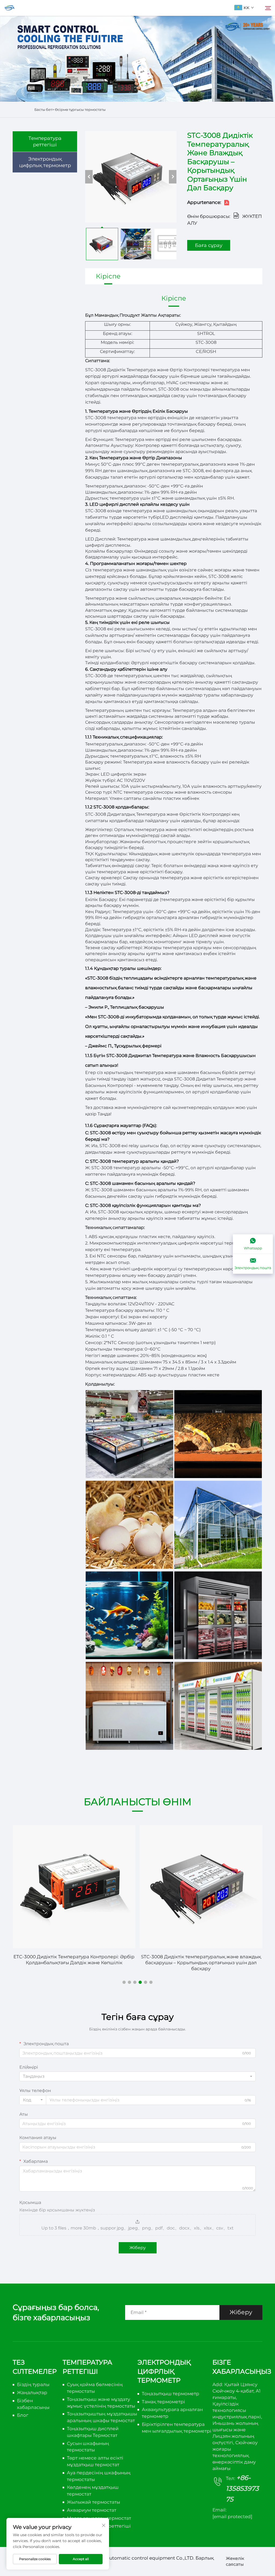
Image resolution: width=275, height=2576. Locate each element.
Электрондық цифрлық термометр (45, 162)
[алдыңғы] (89, 177)
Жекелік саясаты (235, 2561)
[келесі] (173, 177)
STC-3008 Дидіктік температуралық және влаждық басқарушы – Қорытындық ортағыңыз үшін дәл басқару (201, 1963)
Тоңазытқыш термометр (171, 2394)
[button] (124, 1982)
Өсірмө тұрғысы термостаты (80, 109)
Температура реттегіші (45, 142)
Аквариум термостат (92, 2510)
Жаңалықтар (32, 2393)
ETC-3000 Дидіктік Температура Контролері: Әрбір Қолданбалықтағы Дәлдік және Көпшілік (74, 1960)
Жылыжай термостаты (93, 2502)
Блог (23, 2415)
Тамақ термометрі (163, 2402)
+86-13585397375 (242, 2488)
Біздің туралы (33, 2384)
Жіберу (138, 2248)
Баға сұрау (209, 245)
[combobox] (137, 2076)
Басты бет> (45, 109)
